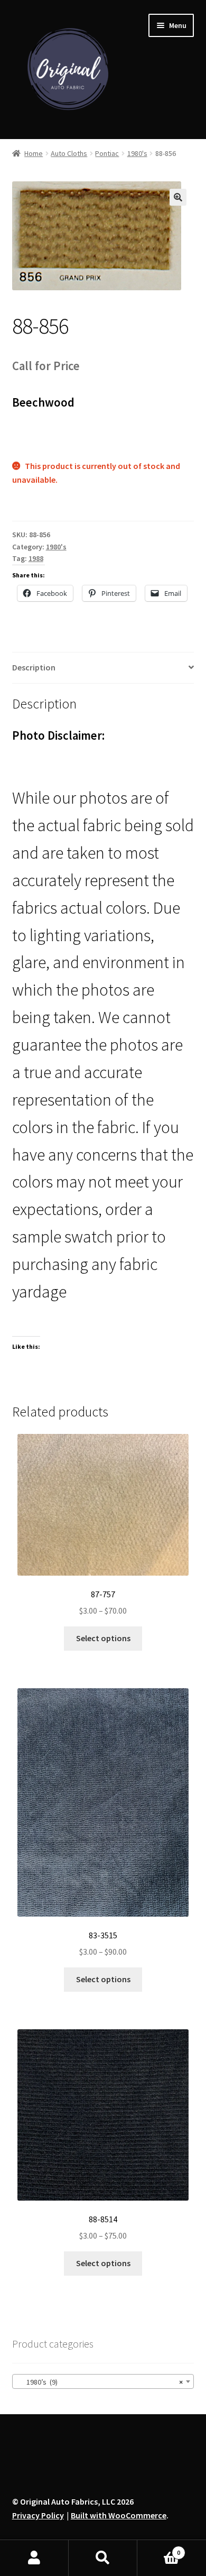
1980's (137, 153)
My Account (34, 2558)
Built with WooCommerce (119, 2515)
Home (34, 153)
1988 (36, 558)
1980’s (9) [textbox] (100, 2382)
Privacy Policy (38, 2515)
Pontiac (107, 153)
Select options (103, 1638)
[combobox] (103, 2381)
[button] (178, 197)
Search (103, 2558)
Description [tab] (34, 667)
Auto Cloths (69, 153)
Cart (159, 2549)
